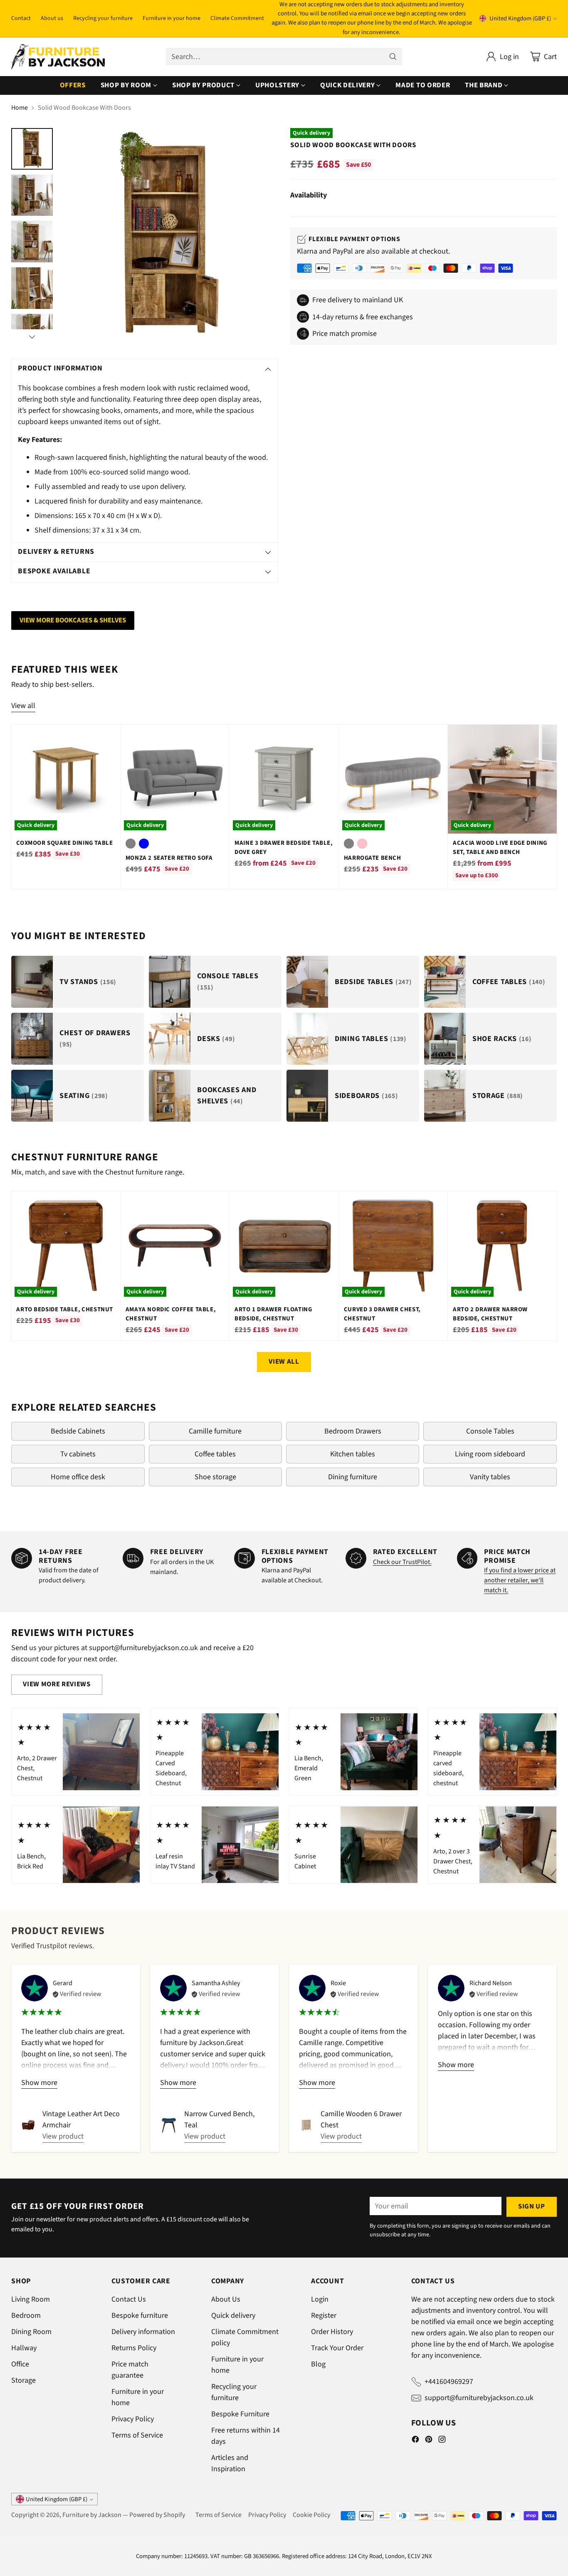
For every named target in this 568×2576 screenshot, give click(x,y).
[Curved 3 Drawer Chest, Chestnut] (393, 1245)
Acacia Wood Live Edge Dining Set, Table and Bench (500, 848)
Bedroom (26, 2316)
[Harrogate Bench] (393, 779)
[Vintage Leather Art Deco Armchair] (28, 2125)
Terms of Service (137, 2435)
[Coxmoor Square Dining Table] (65, 779)
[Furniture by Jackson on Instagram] (442, 2441)
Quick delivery (233, 2316)
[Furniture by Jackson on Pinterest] (429, 2441)
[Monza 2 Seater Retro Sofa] (175, 779)
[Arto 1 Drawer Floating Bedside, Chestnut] (284, 1245)
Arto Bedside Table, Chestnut (65, 1309)
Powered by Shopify (157, 2515)
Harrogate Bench (373, 858)
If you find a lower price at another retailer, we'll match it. (520, 1580)
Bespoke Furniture (240, 2414)
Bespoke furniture (140, 2316)
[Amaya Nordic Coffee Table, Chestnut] (175, 1245)
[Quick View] (109, 735)
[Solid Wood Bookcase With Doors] (169, 236)
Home (20, 108)
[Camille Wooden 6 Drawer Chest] (306, 2125)
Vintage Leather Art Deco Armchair (81, 2120)
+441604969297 (449, 2382)
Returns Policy (134, 2348)
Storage (23, 2380)
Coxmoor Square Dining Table (64, 843)
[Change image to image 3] (32, 242)
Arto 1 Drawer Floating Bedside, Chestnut (273, 1314)
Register (324, 2316)
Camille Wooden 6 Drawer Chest (361, 2120)
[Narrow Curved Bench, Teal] (169, 2125)
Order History (332, 2332)
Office (20, 2364)
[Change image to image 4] (32, 288)
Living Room (31, 2299)
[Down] (32, 337)
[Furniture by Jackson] (58, 57)
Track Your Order (337, 2348)
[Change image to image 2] (32, 195)
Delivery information (143, 2332)
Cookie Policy (311, 2515)
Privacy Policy (133, 2419)
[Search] (393, 57)
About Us (226, 2299)
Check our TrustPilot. (402, 1562)
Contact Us (129, 2299)
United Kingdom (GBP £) (520, 19)
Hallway (24, 2348)
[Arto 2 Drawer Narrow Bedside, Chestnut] (502, 1245)
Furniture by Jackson (92, 2515)
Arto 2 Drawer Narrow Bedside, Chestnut (490, 1314)
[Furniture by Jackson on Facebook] (415, 2441)
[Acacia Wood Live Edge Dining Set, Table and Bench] (502, 779)
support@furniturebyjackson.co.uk (479, 2398)
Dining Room (31, 2332)
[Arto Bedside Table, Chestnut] (65, 1245)
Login (320, 2299)
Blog (318, 2364)
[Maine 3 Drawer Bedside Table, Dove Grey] (284, 779)
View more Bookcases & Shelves (73, 620)
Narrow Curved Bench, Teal (219, 2120)
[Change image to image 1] (32, 149)
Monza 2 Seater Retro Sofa (169, 858)
